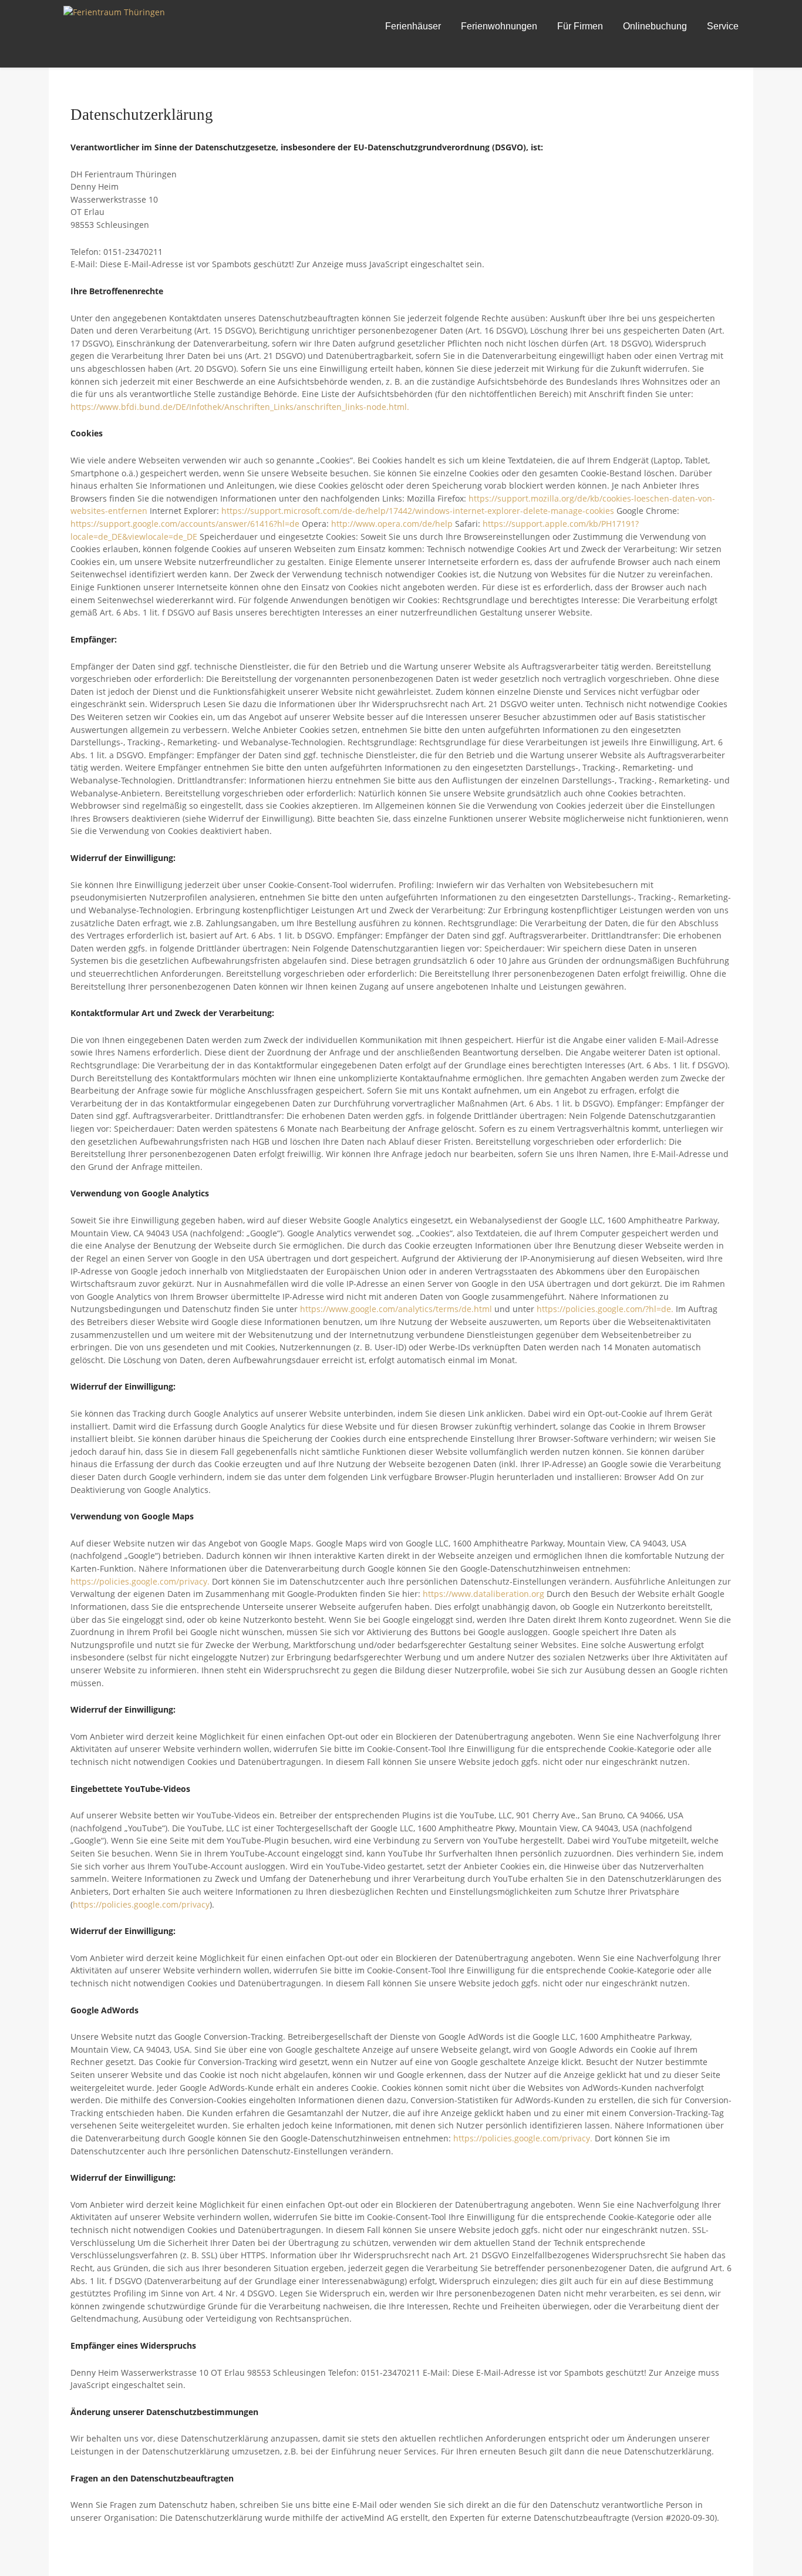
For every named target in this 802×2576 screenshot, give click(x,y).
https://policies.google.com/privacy (141, 1904)
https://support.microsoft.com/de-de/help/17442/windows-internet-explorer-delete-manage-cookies (418, 511)
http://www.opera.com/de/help (392, 524)
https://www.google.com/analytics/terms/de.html (396, 1309)
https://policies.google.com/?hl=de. (605, 1309)
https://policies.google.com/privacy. (140, 1581)
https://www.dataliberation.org (483, 1594)
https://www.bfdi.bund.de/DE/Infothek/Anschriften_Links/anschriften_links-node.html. (240, 407)
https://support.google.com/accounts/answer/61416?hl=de (185, 524)
